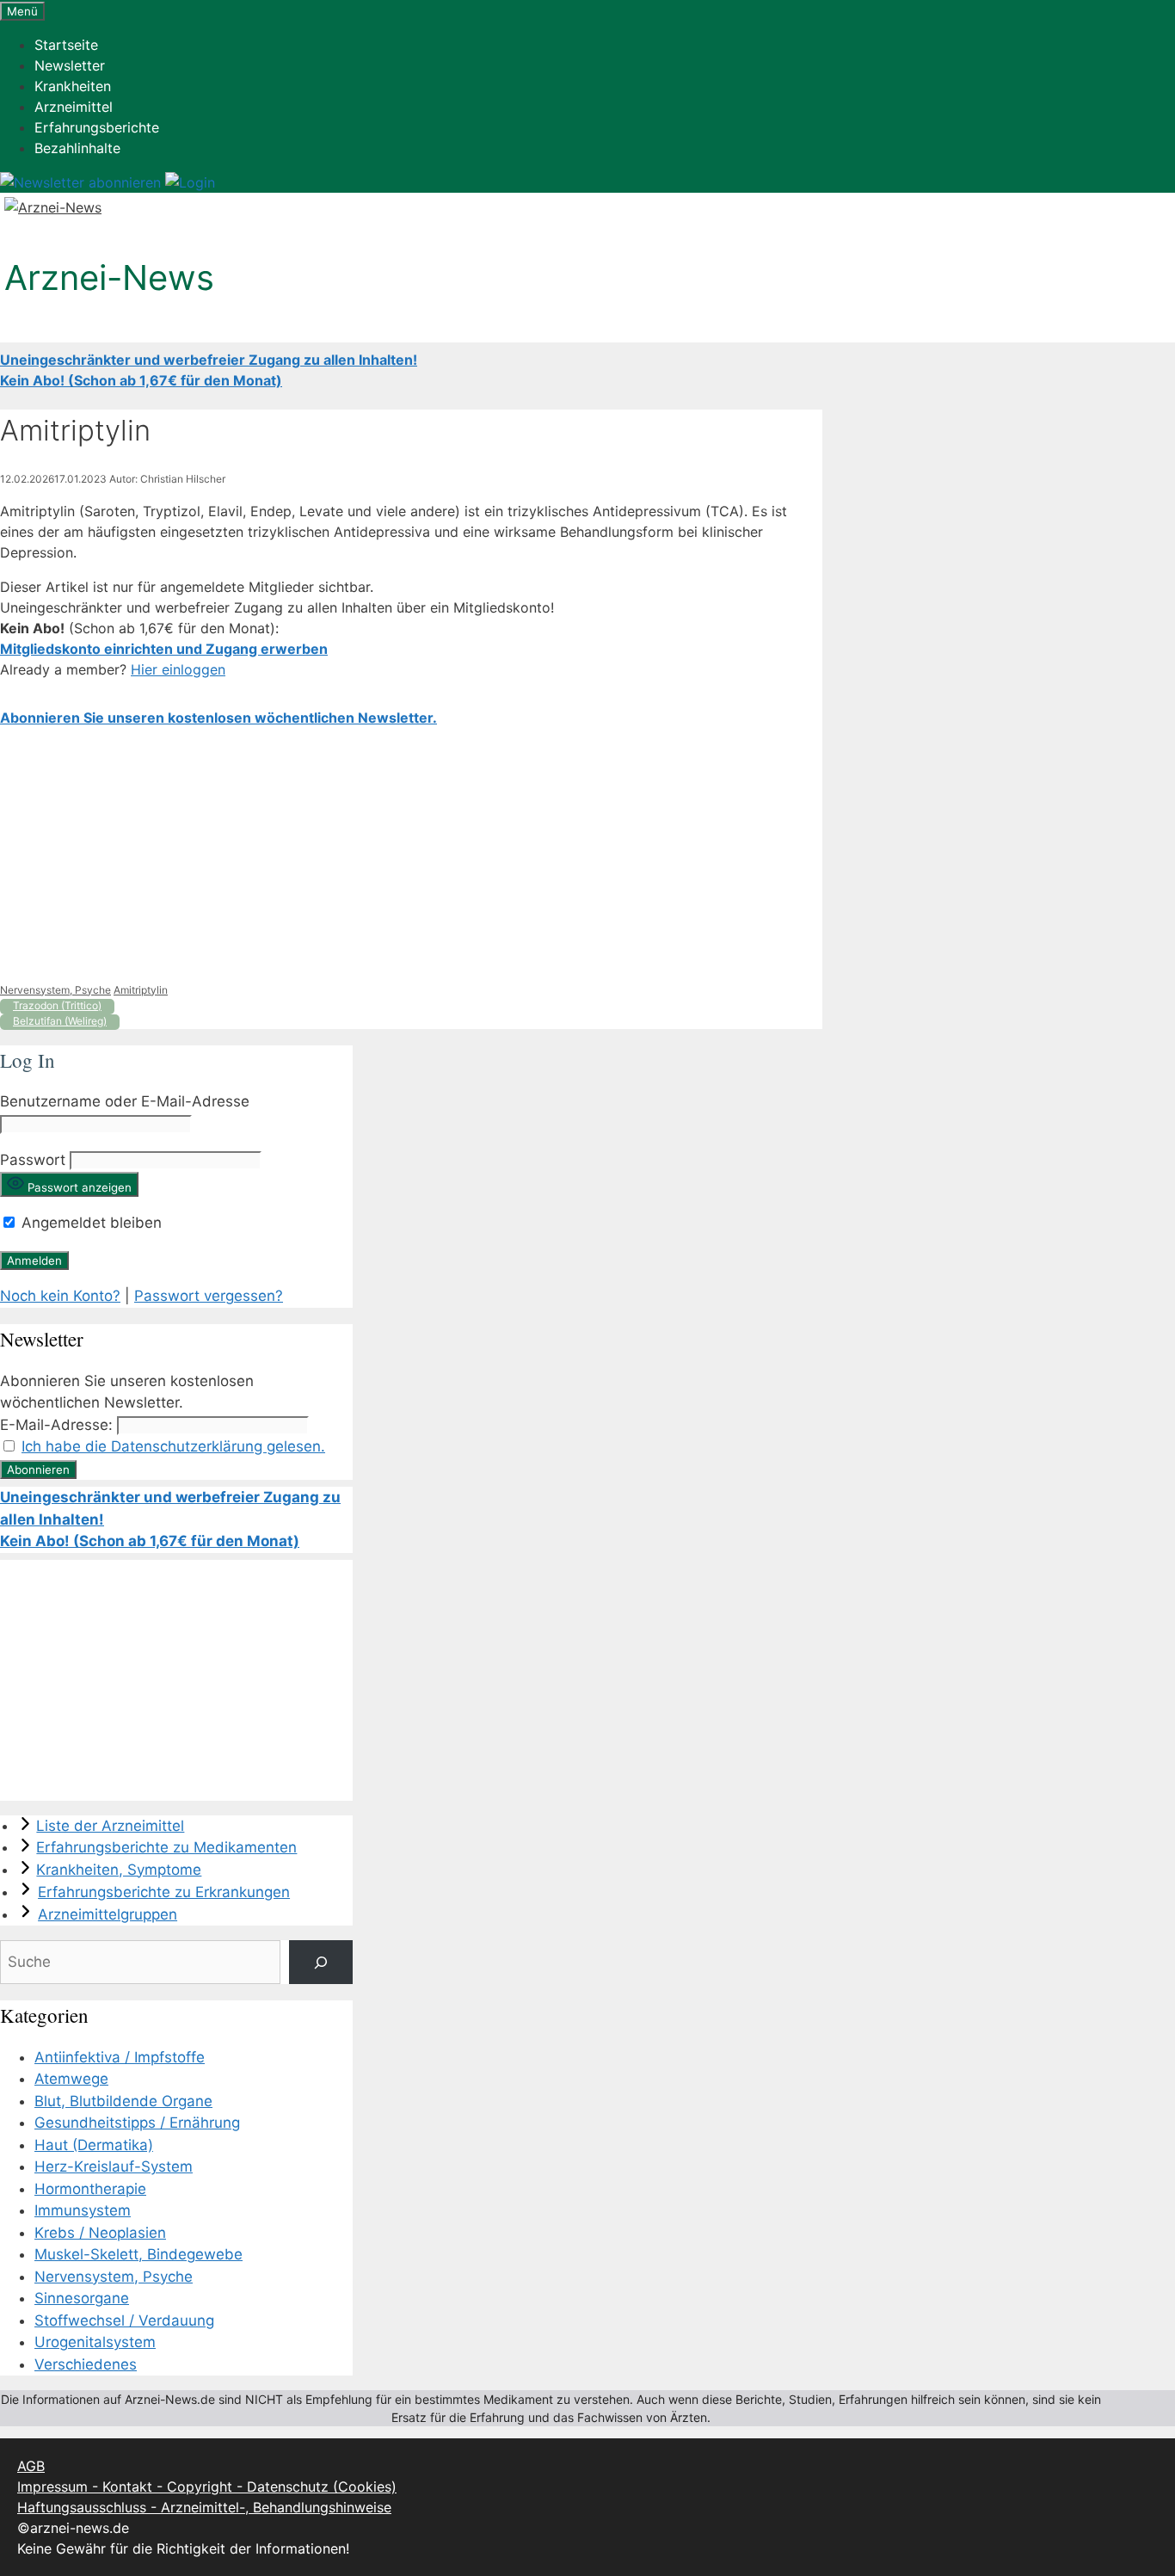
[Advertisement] (411, 855)
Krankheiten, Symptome (119, 1870)
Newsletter (70, 65)
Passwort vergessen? (209, 1296)
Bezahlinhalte (77, 148)
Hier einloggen (178, 669)
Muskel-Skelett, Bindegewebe (138, 2254)
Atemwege (71, 2079)
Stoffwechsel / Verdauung (124, 2320)
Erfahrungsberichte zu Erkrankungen (164, 1892)
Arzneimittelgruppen (108, 1914)
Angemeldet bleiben (89, 1223)
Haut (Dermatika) (94, 2145)
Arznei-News (109, 277)
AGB (31, 2466)
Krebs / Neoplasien (100, 2233)
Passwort (33, 1160)
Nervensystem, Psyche (55, 990)
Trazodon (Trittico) (57, 1005)
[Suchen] (320, 1962)
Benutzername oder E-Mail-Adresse (125, 1101)
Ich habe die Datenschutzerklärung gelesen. (173, 1446)
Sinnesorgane (82, 2298)
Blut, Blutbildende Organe (123, 2101)
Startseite (66, 45)
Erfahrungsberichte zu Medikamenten (166, 1847)
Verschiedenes (86, 2364)
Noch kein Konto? (60, 1296)
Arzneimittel (74, 107)
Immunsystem (83, 2210)
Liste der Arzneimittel (110, 1826)
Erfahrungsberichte (97, 127)
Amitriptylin (141, 990)
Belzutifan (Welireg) (60, 1021)
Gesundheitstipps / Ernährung (137, 2123)
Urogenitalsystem (95, 2342)
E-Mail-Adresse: (56, 1425)
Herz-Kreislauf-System (114, 2166)
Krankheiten (73, 86)
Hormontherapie (90, 2189)
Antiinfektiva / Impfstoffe (120, 2057)
